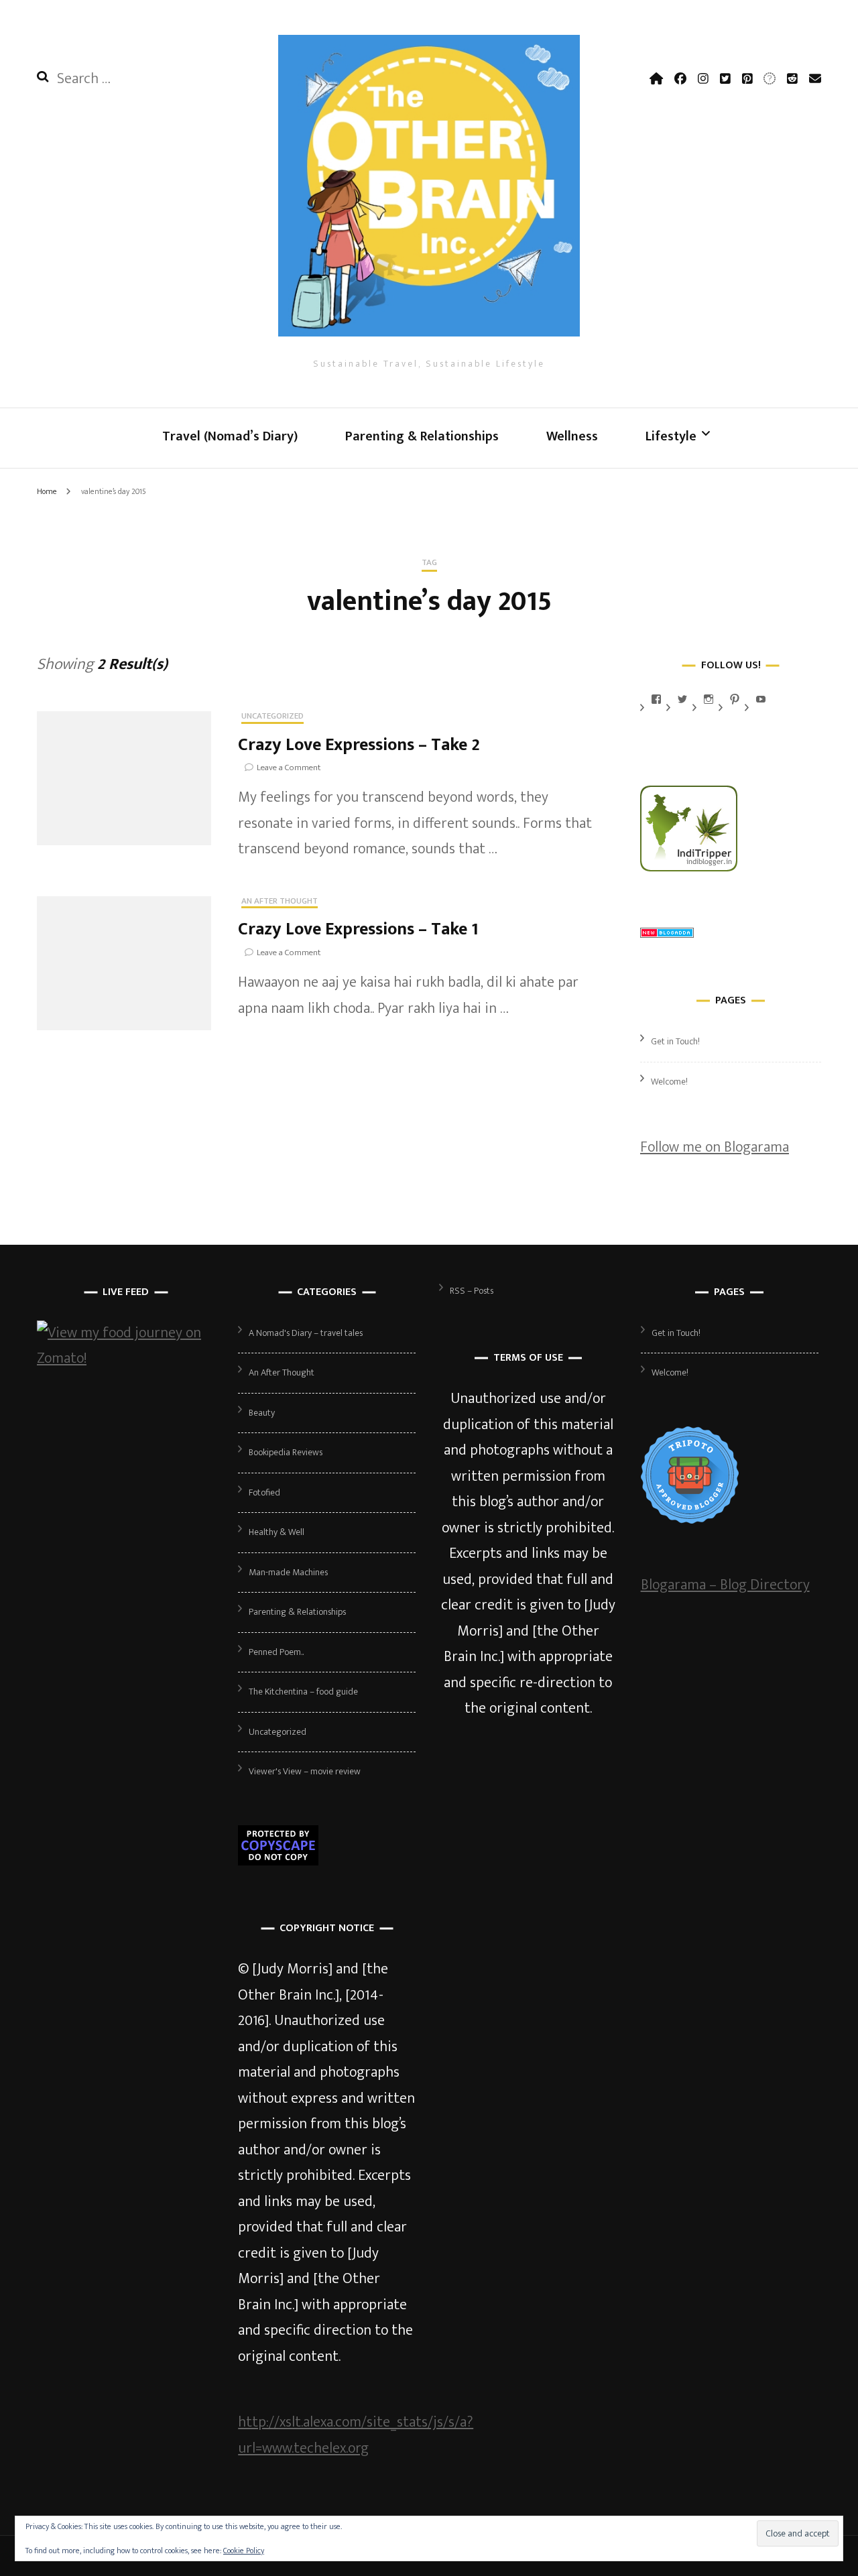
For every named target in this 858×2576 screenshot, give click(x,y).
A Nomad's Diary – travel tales (306, 1333)
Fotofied (264, 1492)
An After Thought (280, 902)
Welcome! (669, 1082)
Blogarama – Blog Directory (725, 1585)
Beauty (262, 1413)
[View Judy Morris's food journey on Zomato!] (126, 1358)
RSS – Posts (472, 1291)
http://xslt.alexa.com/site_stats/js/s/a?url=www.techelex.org (356, 2435)
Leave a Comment (289, 768)
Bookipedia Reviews (286, 1452)
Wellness (572, 436)
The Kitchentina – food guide (303, 1692)
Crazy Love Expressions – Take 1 (358, 929)
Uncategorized (272, 717)
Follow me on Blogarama (715, 1147)
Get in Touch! (675, 1041)
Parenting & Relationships (422, 436)
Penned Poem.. (276, 1652)
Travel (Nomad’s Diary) (230, 436)
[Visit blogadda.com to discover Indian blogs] (667, 933)
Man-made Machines (288, 1572)
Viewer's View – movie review (305, 1771)
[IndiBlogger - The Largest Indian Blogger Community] (689, 867)
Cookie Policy (244, 2551)
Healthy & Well (277, 1532)
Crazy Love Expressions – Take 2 (359, 745)
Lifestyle (671, 436)
